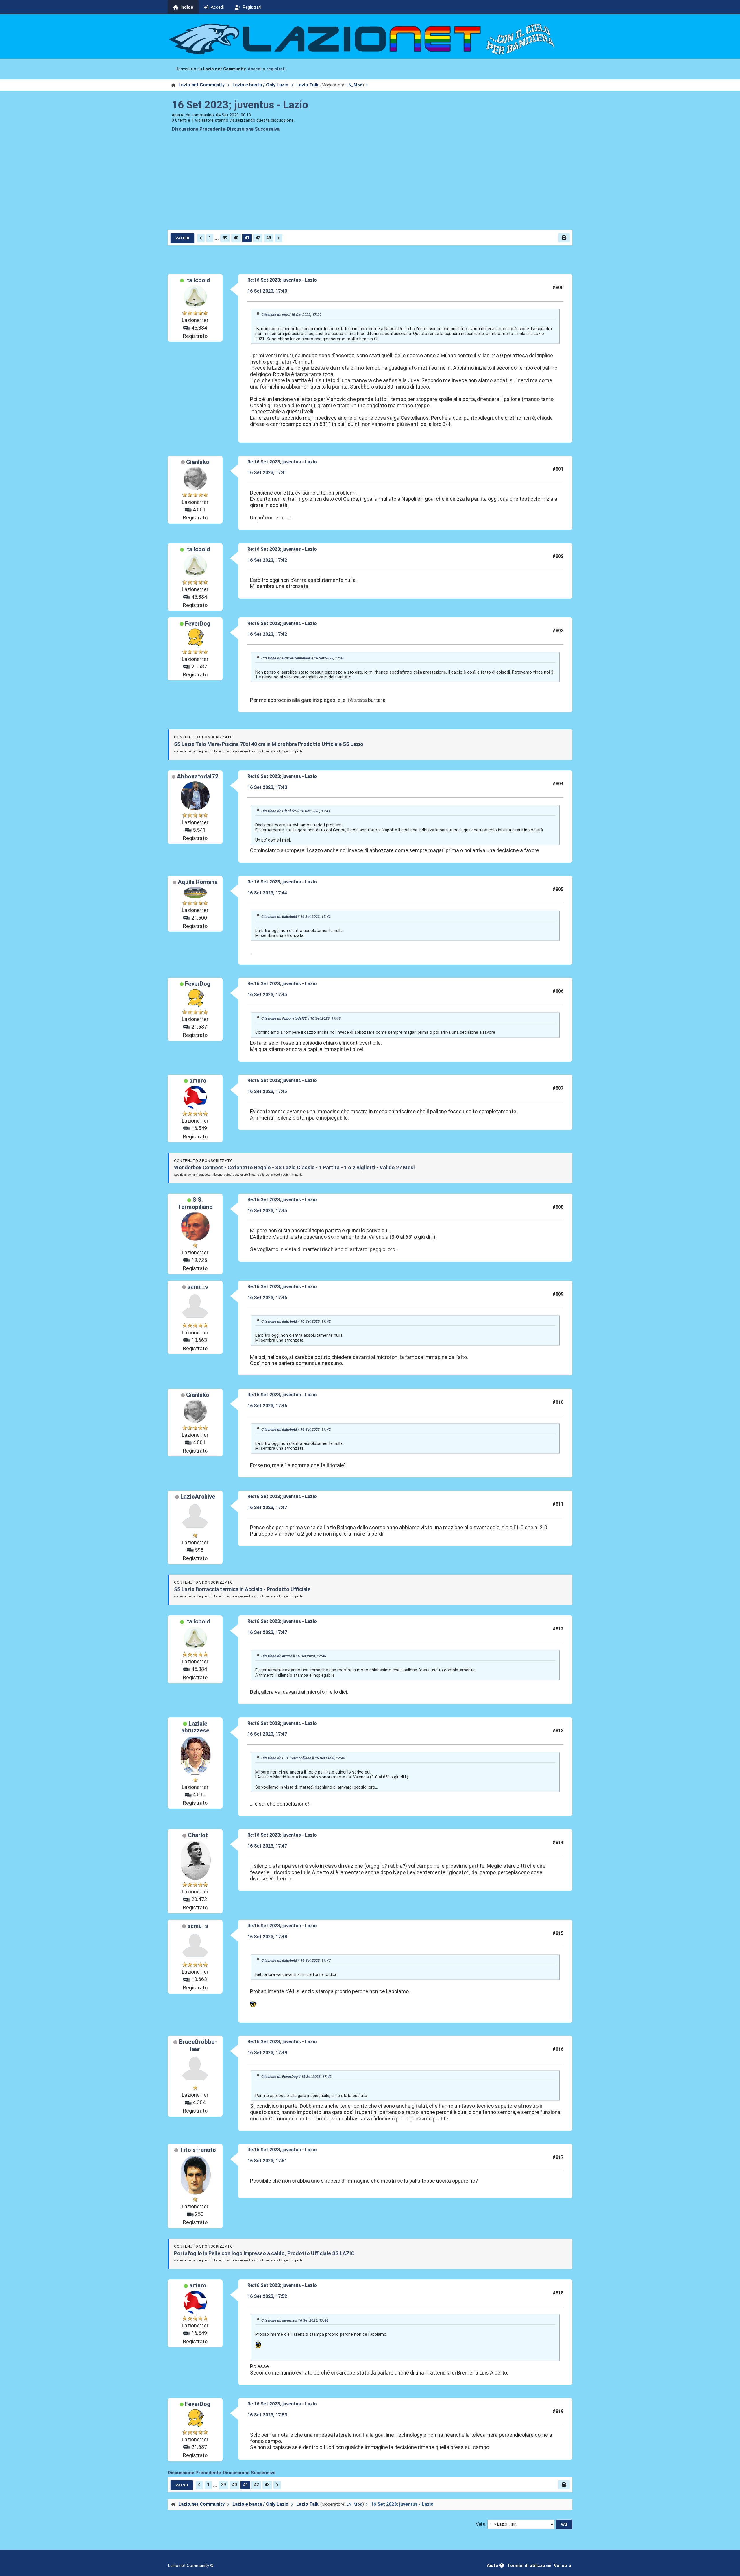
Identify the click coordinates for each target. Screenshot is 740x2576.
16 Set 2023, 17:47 (267, 1507)
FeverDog (198, 624)
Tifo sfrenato (198, 2150)
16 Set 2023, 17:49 (267, 2053)
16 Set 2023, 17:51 (267, 2161)
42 (258, 238)
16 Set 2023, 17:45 (267, 995)
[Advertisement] (370, 186)
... (217, 238)
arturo (198, 1081)
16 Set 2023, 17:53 (267, 2415)
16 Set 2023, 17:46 (267, 1298)
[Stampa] (564, 238)
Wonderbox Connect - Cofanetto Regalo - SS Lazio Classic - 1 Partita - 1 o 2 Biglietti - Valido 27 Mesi (294, 1167)
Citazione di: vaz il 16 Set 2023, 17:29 (291, 315)
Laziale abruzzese (195, 1727)
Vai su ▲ (563, 2566)
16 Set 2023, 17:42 (267, 560)
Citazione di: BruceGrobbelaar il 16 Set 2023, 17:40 (303, 658)
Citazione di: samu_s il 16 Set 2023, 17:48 (295, 2320)
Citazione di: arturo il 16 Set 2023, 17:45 (294, 1656)
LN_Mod (354, 85)
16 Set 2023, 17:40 (267, 291)
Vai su (182, 2485)
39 (225, 238)
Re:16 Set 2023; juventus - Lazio (282, 280)
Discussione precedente (198, 129)
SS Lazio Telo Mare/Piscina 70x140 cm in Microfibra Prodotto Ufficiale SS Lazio (269, 744)
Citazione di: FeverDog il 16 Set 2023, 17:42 (296, 2077)
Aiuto (493, 2566)
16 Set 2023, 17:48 (267, 1937)
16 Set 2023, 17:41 (267, 473)
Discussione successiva (253, 129)
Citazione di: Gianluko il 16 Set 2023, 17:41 (296, 811)
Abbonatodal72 (198, 776)
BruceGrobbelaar (198, 2045)
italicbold (198, 280)
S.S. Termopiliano (195, 1203)
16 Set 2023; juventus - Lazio (240, 105)
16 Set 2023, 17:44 (267, 893)
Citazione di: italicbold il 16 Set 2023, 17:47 (296, 1960)
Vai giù (182, 238)
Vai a (481, 2524)
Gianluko (198, 462)
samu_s (198, 1287)
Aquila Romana (198, 882)
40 (236, 238)
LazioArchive (198, 1497)
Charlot (198, 1835)
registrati (276, 69)
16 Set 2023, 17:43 (267, 787)
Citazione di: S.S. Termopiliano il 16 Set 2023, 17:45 (303, 1758)
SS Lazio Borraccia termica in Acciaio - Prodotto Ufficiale (242, 1589)
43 (269, 238)
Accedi (255, 69)
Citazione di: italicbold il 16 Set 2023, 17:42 (296, 917)
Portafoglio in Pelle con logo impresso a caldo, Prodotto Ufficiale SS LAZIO (264, 2253)
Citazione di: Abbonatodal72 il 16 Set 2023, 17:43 (301, 1018)
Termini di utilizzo (527, 2566)
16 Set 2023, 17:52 (267, 2296)
